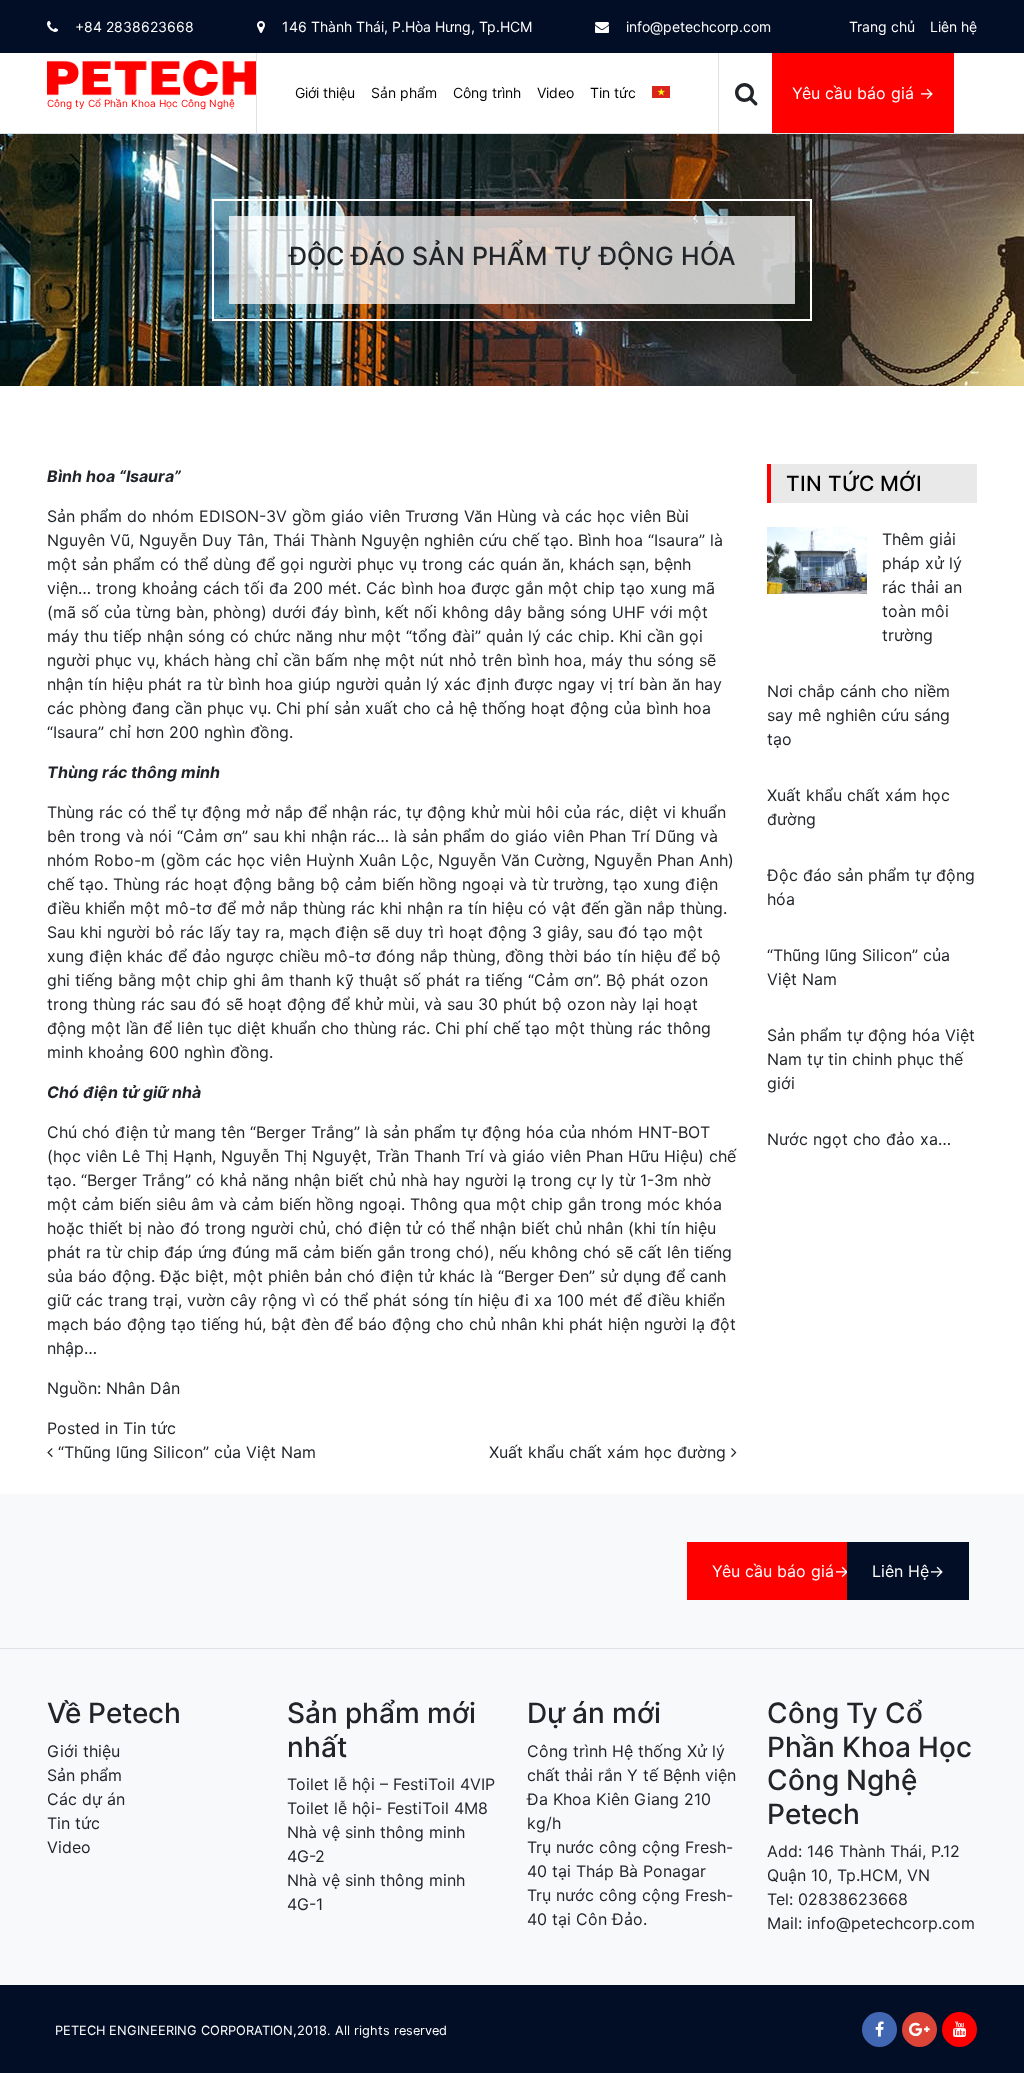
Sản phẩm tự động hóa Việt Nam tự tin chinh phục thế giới (871, 1059)
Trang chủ (882, 26)
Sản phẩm (404, 92)
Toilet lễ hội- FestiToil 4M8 (387, 1808)
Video (555, 92)
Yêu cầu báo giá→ (780, 1571)
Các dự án (86, 1799)
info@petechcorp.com (696, 26)
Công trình (487, 92)
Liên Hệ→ (908, 1571)
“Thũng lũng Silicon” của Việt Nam (184, 1452)
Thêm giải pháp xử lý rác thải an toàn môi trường (922, 587)
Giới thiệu (325, 92)
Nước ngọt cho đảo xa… (859, 1139)
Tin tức (613, 92)
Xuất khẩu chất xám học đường (610, 1452)
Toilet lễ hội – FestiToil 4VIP (391, 1784)
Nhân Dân (143, 1388)
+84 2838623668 (132, 26)
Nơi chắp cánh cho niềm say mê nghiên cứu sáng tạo (858, 715)
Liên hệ (953, 26)
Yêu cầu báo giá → (863, 93)
